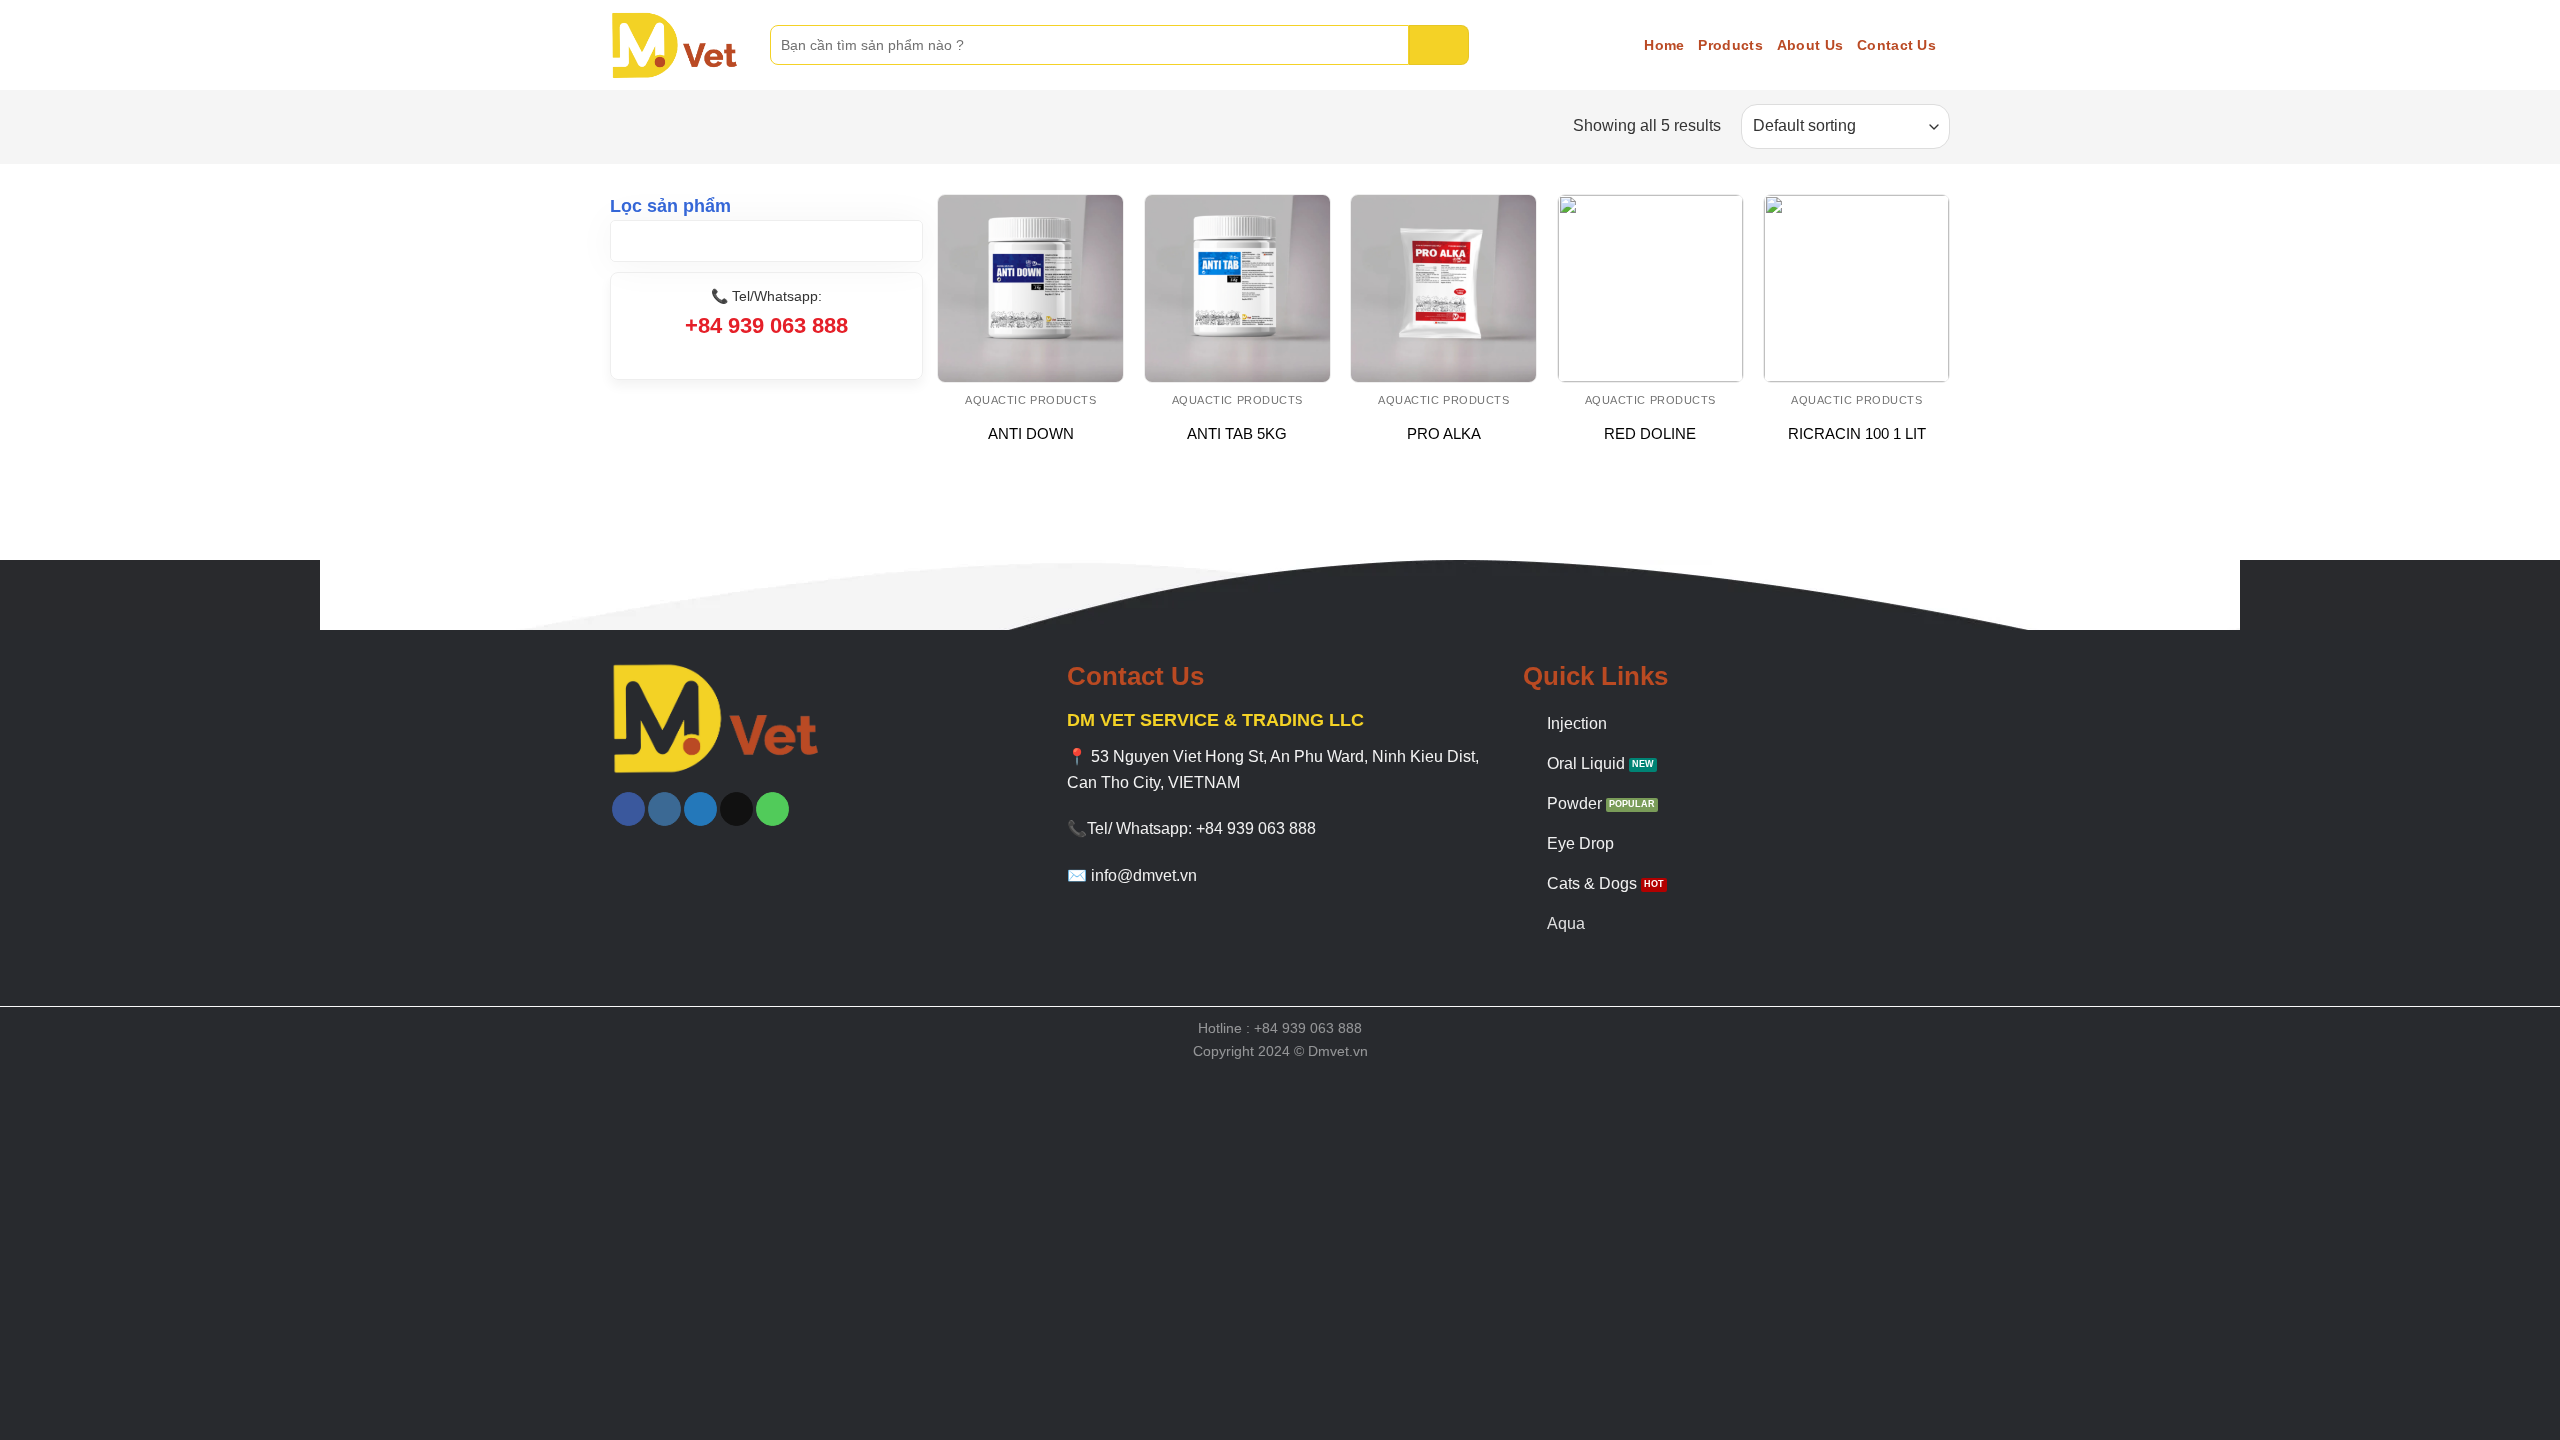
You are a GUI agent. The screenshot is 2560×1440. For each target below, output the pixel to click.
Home (1664, 45)
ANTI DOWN (1031, 433)
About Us (1810, 45)
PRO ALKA (1444, 433)
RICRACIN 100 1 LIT (1857, 433)
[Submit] (1439, 45)
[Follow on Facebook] (628, 809)
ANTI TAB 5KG (1237, 433)
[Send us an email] (736, 809)
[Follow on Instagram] (664, 809)
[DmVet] (675, 45)
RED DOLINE (1650, 433)
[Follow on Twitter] (700, 809)
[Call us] (772, 809)
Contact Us (1896, 45)
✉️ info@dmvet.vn (1132, 875)
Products (1730, 45)
